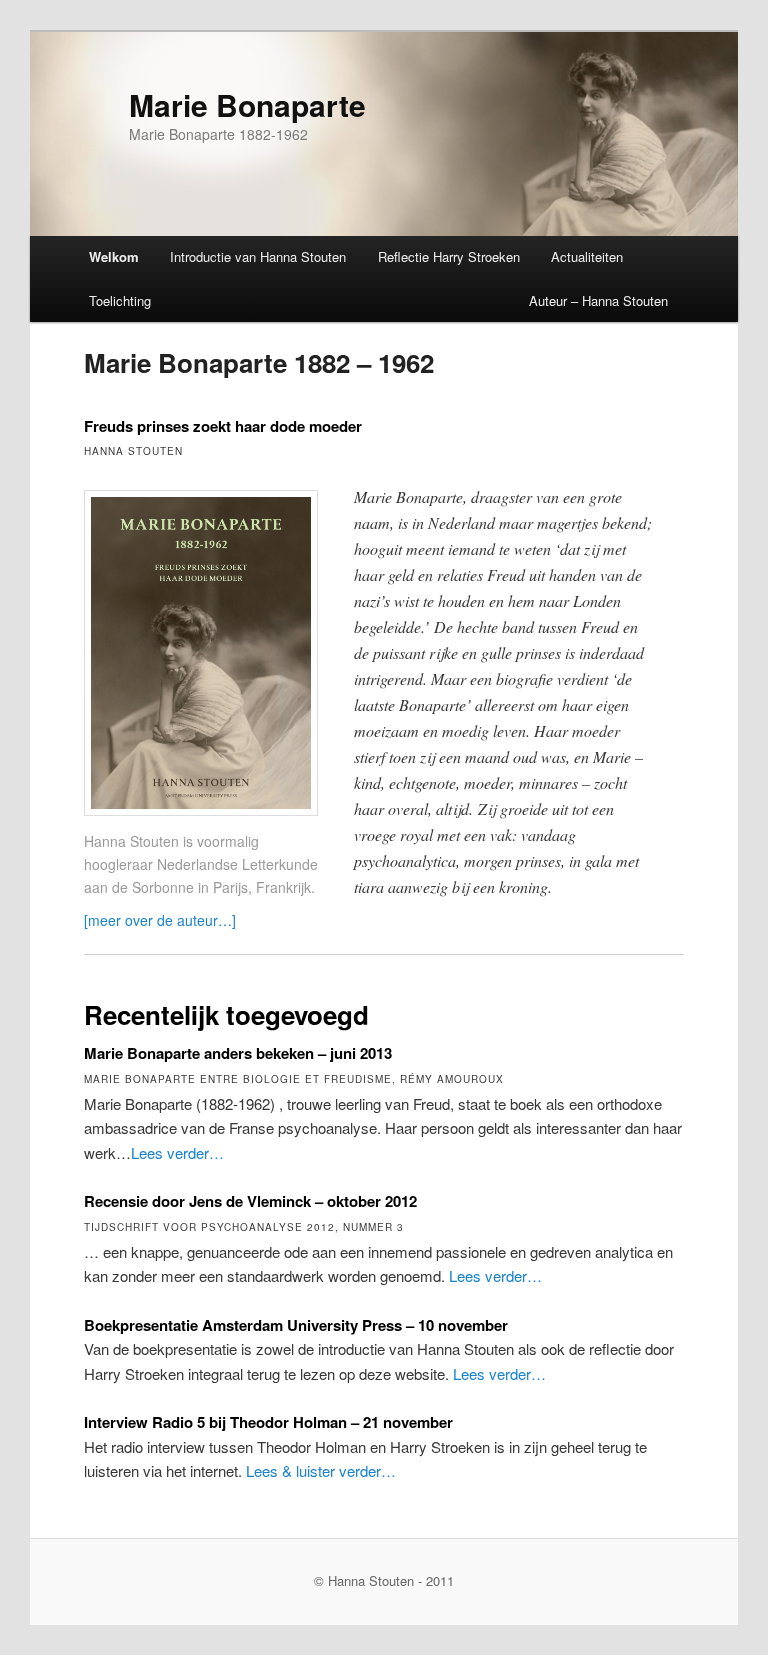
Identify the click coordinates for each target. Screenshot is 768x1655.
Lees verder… (177, 1152)
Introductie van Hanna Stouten (258, 256)
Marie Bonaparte (247, 104)
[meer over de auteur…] (160, 920)
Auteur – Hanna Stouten (598, 300)
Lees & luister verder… (321, 1470)
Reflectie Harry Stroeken (449, 256)
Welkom (114, 256)
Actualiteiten (587, 256)
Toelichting (120, 300)
